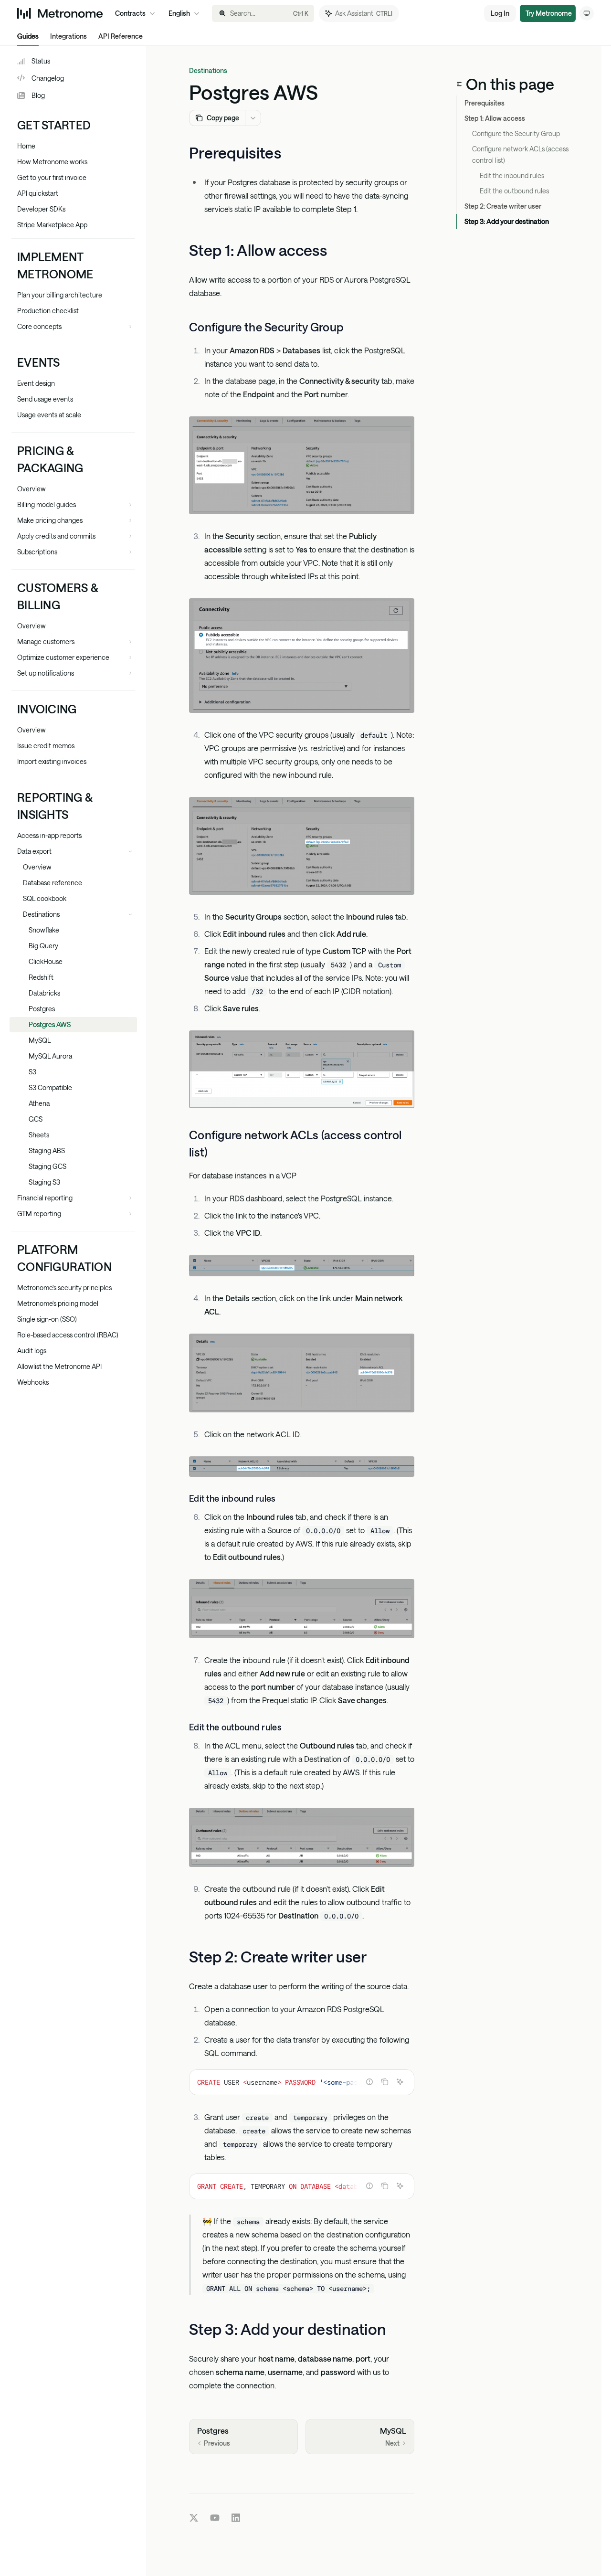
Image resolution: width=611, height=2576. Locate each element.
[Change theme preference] (587, 13)
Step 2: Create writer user (503, 206)
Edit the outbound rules (514, 191)
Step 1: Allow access (495, 118)
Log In (500, 13)
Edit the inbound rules (512, 175)
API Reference (121, 36)
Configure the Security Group (516, 133)
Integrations (68, 36)
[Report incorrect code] (369, 2082)
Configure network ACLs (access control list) (521, 154)
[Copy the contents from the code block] (385, 2082)
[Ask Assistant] (400, 2082)
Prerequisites (485, 103)
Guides (28, 36)
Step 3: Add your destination (507, 221)
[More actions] (253, 118)
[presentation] (302, 2082)
